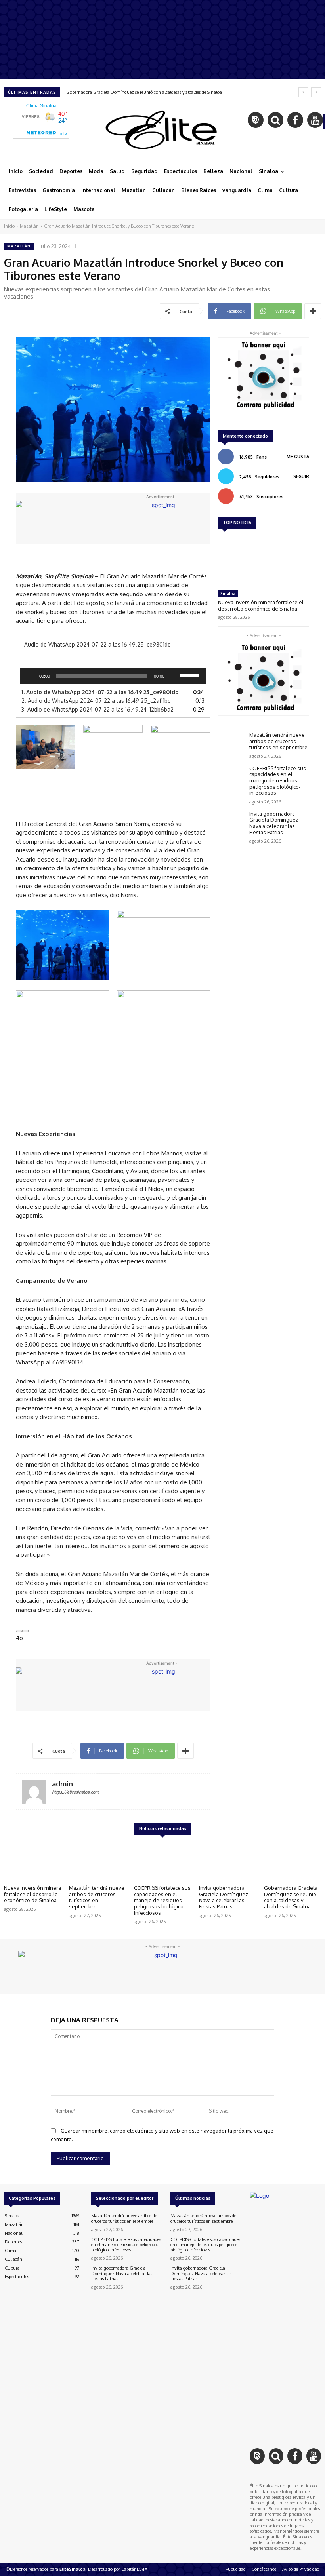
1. (100, 692)
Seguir (301, 476)
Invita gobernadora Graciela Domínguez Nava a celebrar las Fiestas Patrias (274, 823)
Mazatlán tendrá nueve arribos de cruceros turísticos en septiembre (278, 741)
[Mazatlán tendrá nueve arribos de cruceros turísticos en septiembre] (232, 743)
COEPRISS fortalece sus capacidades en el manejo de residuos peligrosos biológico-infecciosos (278, 780)
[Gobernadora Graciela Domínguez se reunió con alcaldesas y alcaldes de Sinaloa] (292, 1861)
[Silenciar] (173, 676)
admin (62, 1784)
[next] (316, 92)
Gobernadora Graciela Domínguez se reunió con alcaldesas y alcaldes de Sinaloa (144, 92)
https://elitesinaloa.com (76, 1792)
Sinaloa (228, 594)
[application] (113, 676)
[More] (313, 311)
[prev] (303, 92)
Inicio (9, 226)
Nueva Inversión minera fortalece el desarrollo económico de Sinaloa (261, 605)
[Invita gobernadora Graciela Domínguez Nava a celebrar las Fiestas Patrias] (232, 822)
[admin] (34, 1792)
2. (96, 701)
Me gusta (298, 457)
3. (97, 709)
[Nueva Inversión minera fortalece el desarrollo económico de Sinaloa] (264, 561)
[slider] (191, 675)
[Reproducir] (31, 676)
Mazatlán (29, 226)
